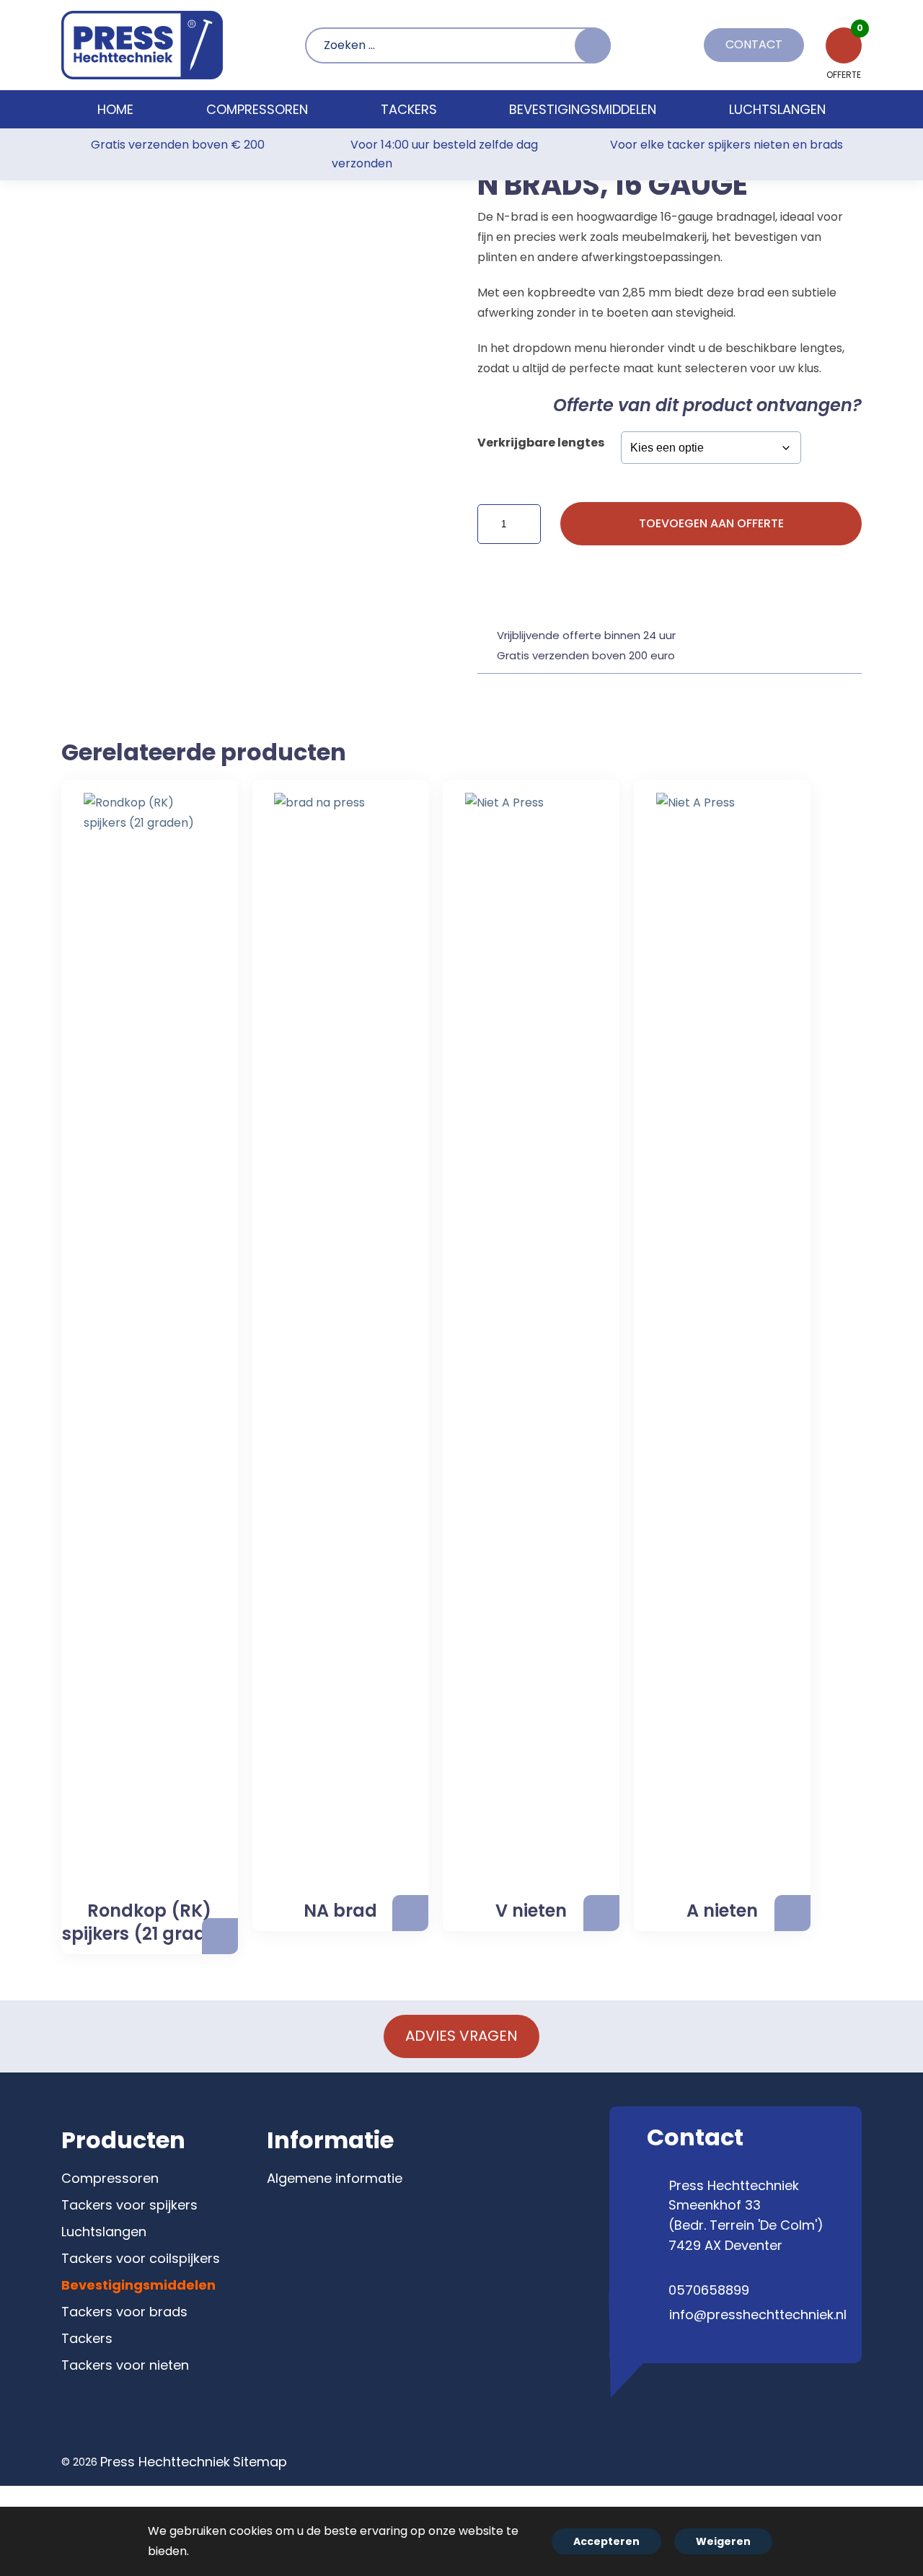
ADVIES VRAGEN (461, 2036)
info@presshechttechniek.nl (758, 2315)
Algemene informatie (335, 2178)
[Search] (593, 45)
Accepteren (606, 2541)
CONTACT (754, 44)
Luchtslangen (104, 2232)
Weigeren (723, 2541)
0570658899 (709, 2290)
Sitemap (260, 2462)
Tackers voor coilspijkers (141, 2258)
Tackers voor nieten (125, 2365)
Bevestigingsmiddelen (138, 2285)
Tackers (87, 2338)
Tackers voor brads (124, 2312)
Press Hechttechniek (165, 2462)
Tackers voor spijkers (129, 2205)
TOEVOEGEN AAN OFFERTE (711, 523)
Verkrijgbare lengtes (541, 443)
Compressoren (110, 2178)
